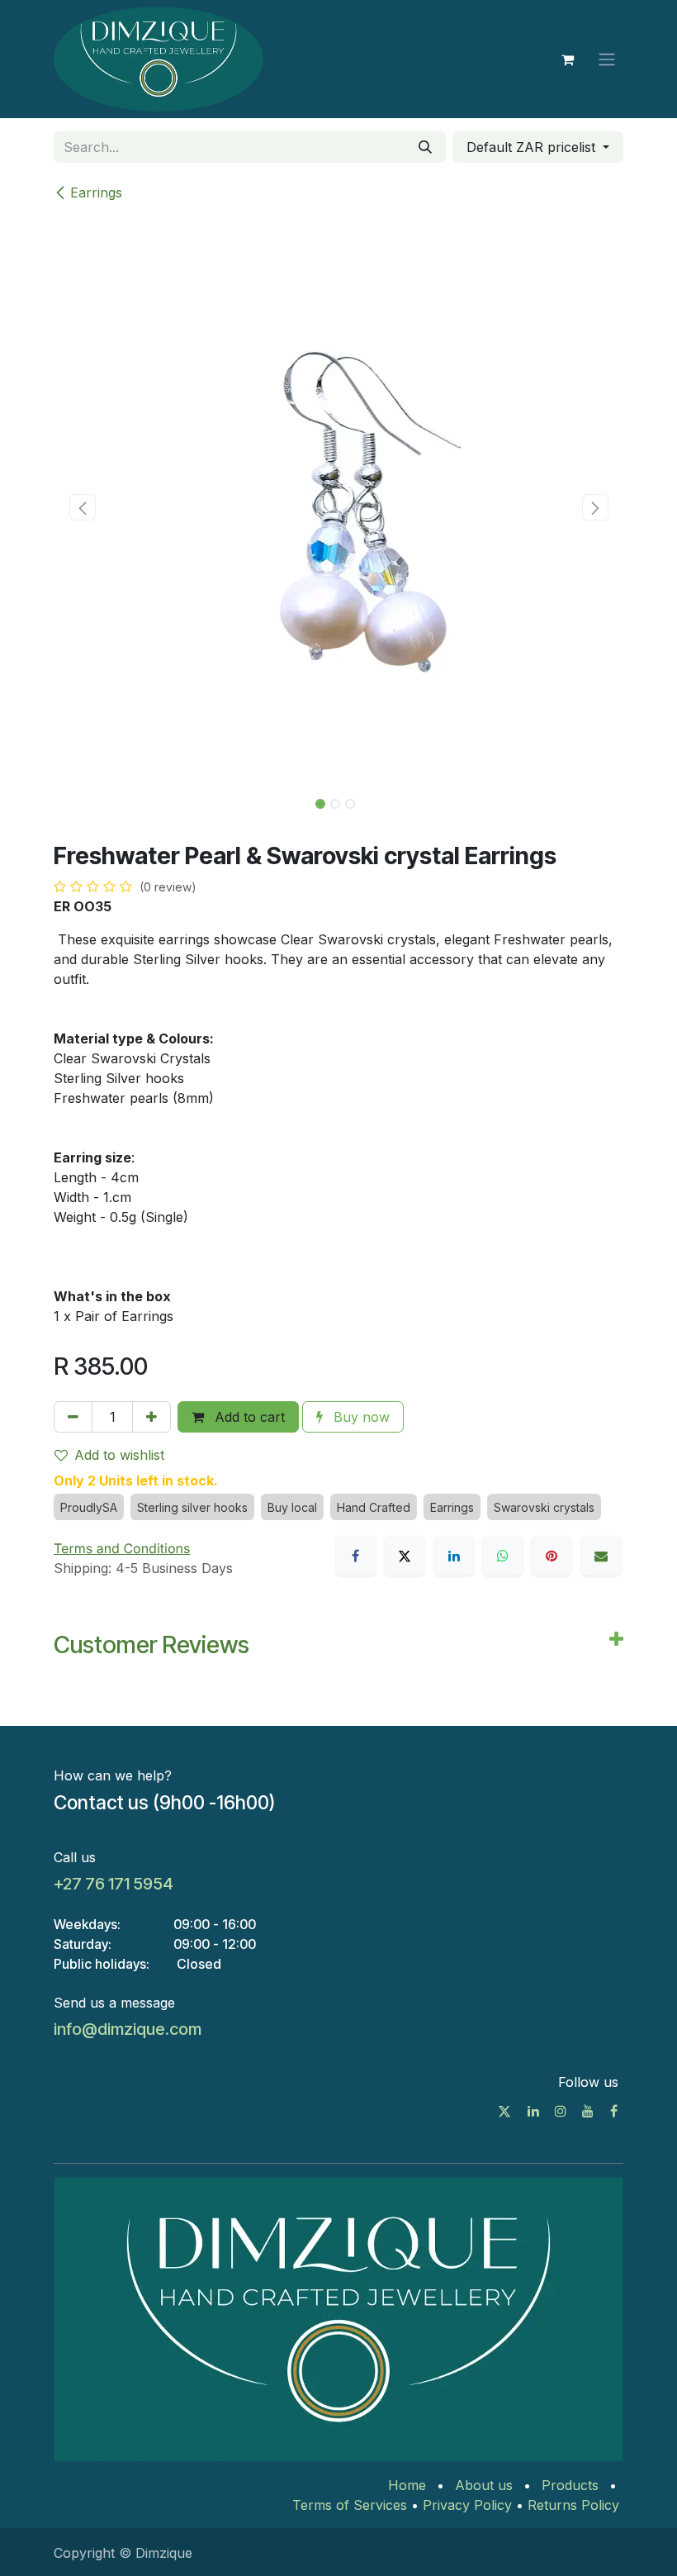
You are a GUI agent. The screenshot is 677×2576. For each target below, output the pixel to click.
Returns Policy (573, 2505)
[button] (82, 507)
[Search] (425, 147)
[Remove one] (73, 1417)
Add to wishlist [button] (119, 1455)
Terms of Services (350, 2505)
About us (484, 2485)
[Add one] (151, 1417)
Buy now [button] (360, 1417)
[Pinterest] (552, 1556)
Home (407, 2485)
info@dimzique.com (128, 2029)
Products (570, 2485)
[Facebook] (356, 1556)
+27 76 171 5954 (114, 1884)
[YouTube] (588, 2111)
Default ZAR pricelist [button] (533, 147)
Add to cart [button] (248, 1417)
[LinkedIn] (454, 1556)
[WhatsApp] (503, 1556)
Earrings (96, 192)
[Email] (601, 1556)
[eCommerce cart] (567, 59)
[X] (405, 1556)
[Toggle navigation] (607, 59)
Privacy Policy (467, 2505)
